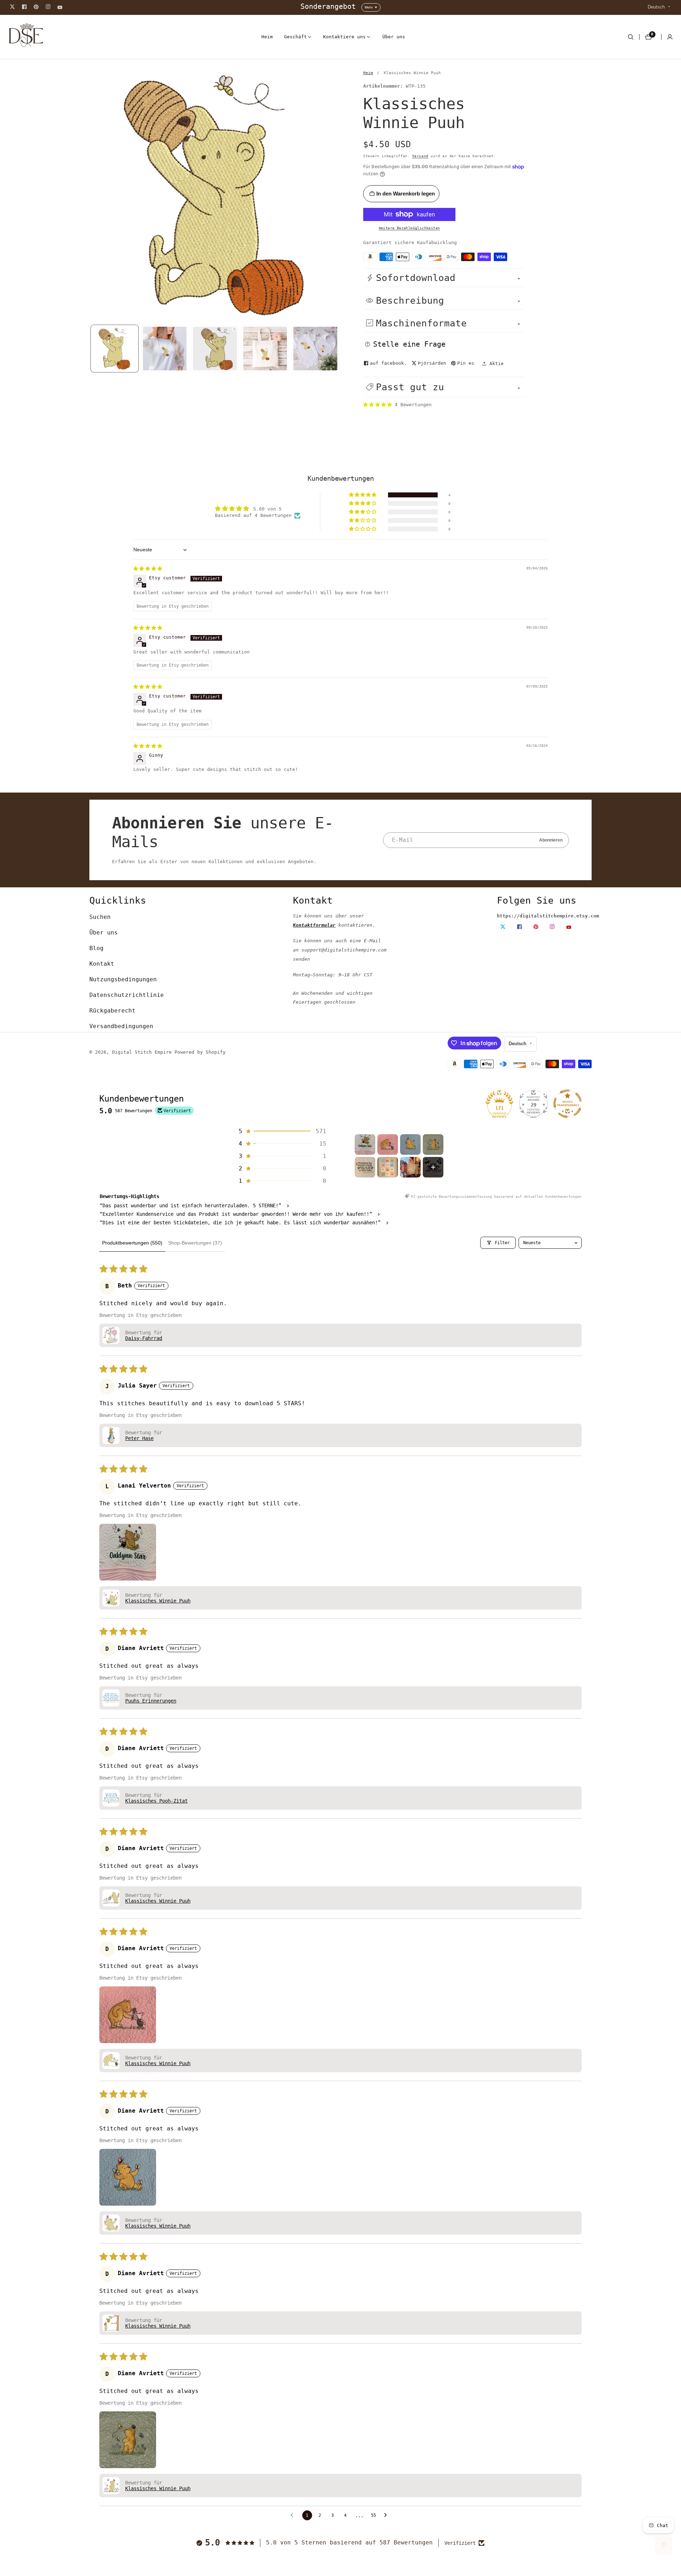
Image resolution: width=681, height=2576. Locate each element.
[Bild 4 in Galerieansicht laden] (315, 349)
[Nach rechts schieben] (339, 348)
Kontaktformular (314, 925)
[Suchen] (631, 37)
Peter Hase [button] (139, 1438)
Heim (267, 37)
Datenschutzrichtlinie (127, 995)
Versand (420, 156)
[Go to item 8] (433, 1167)
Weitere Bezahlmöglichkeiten (409, 228)
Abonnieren (551, 840)
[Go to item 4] (433, 1144)
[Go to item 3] (410, 1144)
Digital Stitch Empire (142, 1052)
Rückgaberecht (112, 1011)
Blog (96, 948)
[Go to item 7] (410, 1167)
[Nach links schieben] (90, 348)
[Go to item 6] (388, 1167)
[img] (148, 569)
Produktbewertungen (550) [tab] (132, 1243)
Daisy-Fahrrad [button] (144, 1338)
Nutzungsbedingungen (123, 979)
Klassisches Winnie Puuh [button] (158, 1601)
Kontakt (102, 964)
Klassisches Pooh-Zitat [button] (156, 1801)
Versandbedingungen (121, 1026)
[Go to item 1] (365, 1144)
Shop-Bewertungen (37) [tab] (195, 1243)
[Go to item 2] (388, 1144)
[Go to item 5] (365, 1167)
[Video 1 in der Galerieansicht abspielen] (215, 349)
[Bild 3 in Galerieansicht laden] (265, 349)
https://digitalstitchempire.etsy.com (548, 916)
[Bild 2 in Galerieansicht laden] (165, 349)
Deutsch (657, 7)
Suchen (100, 917)
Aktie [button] (497, 363)
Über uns (394, 37)
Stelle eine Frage (409, 344)
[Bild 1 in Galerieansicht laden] (115, 349)
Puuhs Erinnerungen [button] (151, 1701)
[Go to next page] (387, 2515)
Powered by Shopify (200, 1052)
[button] (295, 37)
